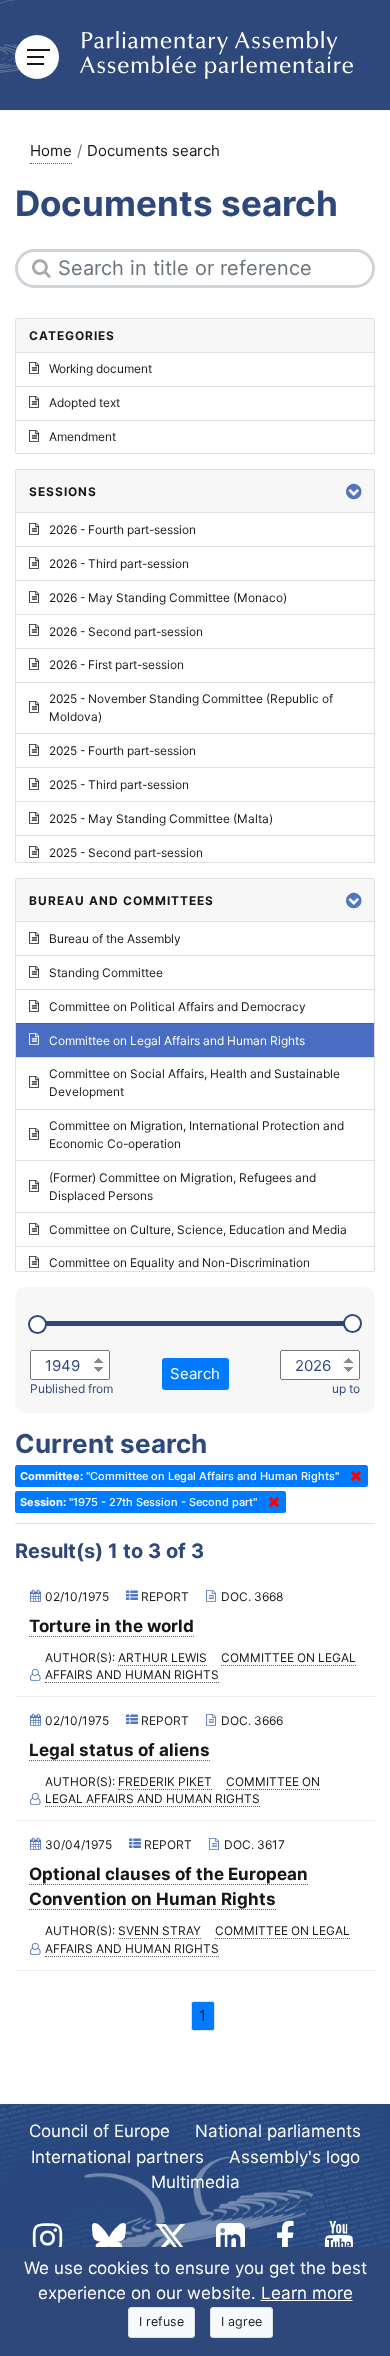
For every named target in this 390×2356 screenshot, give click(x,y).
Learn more (307, 2293)
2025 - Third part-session (119, 784)
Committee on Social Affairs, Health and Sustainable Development (194, 1082)
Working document (100, 368)
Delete (352, 1476)
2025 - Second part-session (126, 852)
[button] (354, 491)
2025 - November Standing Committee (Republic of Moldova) (191, 707)
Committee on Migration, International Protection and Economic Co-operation (196, 1134)
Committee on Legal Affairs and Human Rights (201, 1666)
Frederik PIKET (165, 1781)
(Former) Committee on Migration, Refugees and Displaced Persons (182, 1186)
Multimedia (195, 2182)
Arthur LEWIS (162, 1657)
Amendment (82, 436)
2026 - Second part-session (126, 631)
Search (195, 1373)
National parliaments (278, 2131)
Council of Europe (99, 2131)
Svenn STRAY (159, 1930)
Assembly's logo (294, 2157)
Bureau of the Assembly (115, 938)
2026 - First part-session (116, 664)
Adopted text (84, 402)
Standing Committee (106, 972)
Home (51, 150)
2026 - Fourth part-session (122, 529)
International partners (117, 2157)
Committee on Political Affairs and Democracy (177, 1006)
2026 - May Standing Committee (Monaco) (168, 597)
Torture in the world (111, 1626)
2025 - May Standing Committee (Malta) (161, 818)
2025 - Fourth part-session (122, 750)
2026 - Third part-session (119, 563)
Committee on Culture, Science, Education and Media (198, 1229)
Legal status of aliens (119, 1750)
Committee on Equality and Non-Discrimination (179, 1262)
